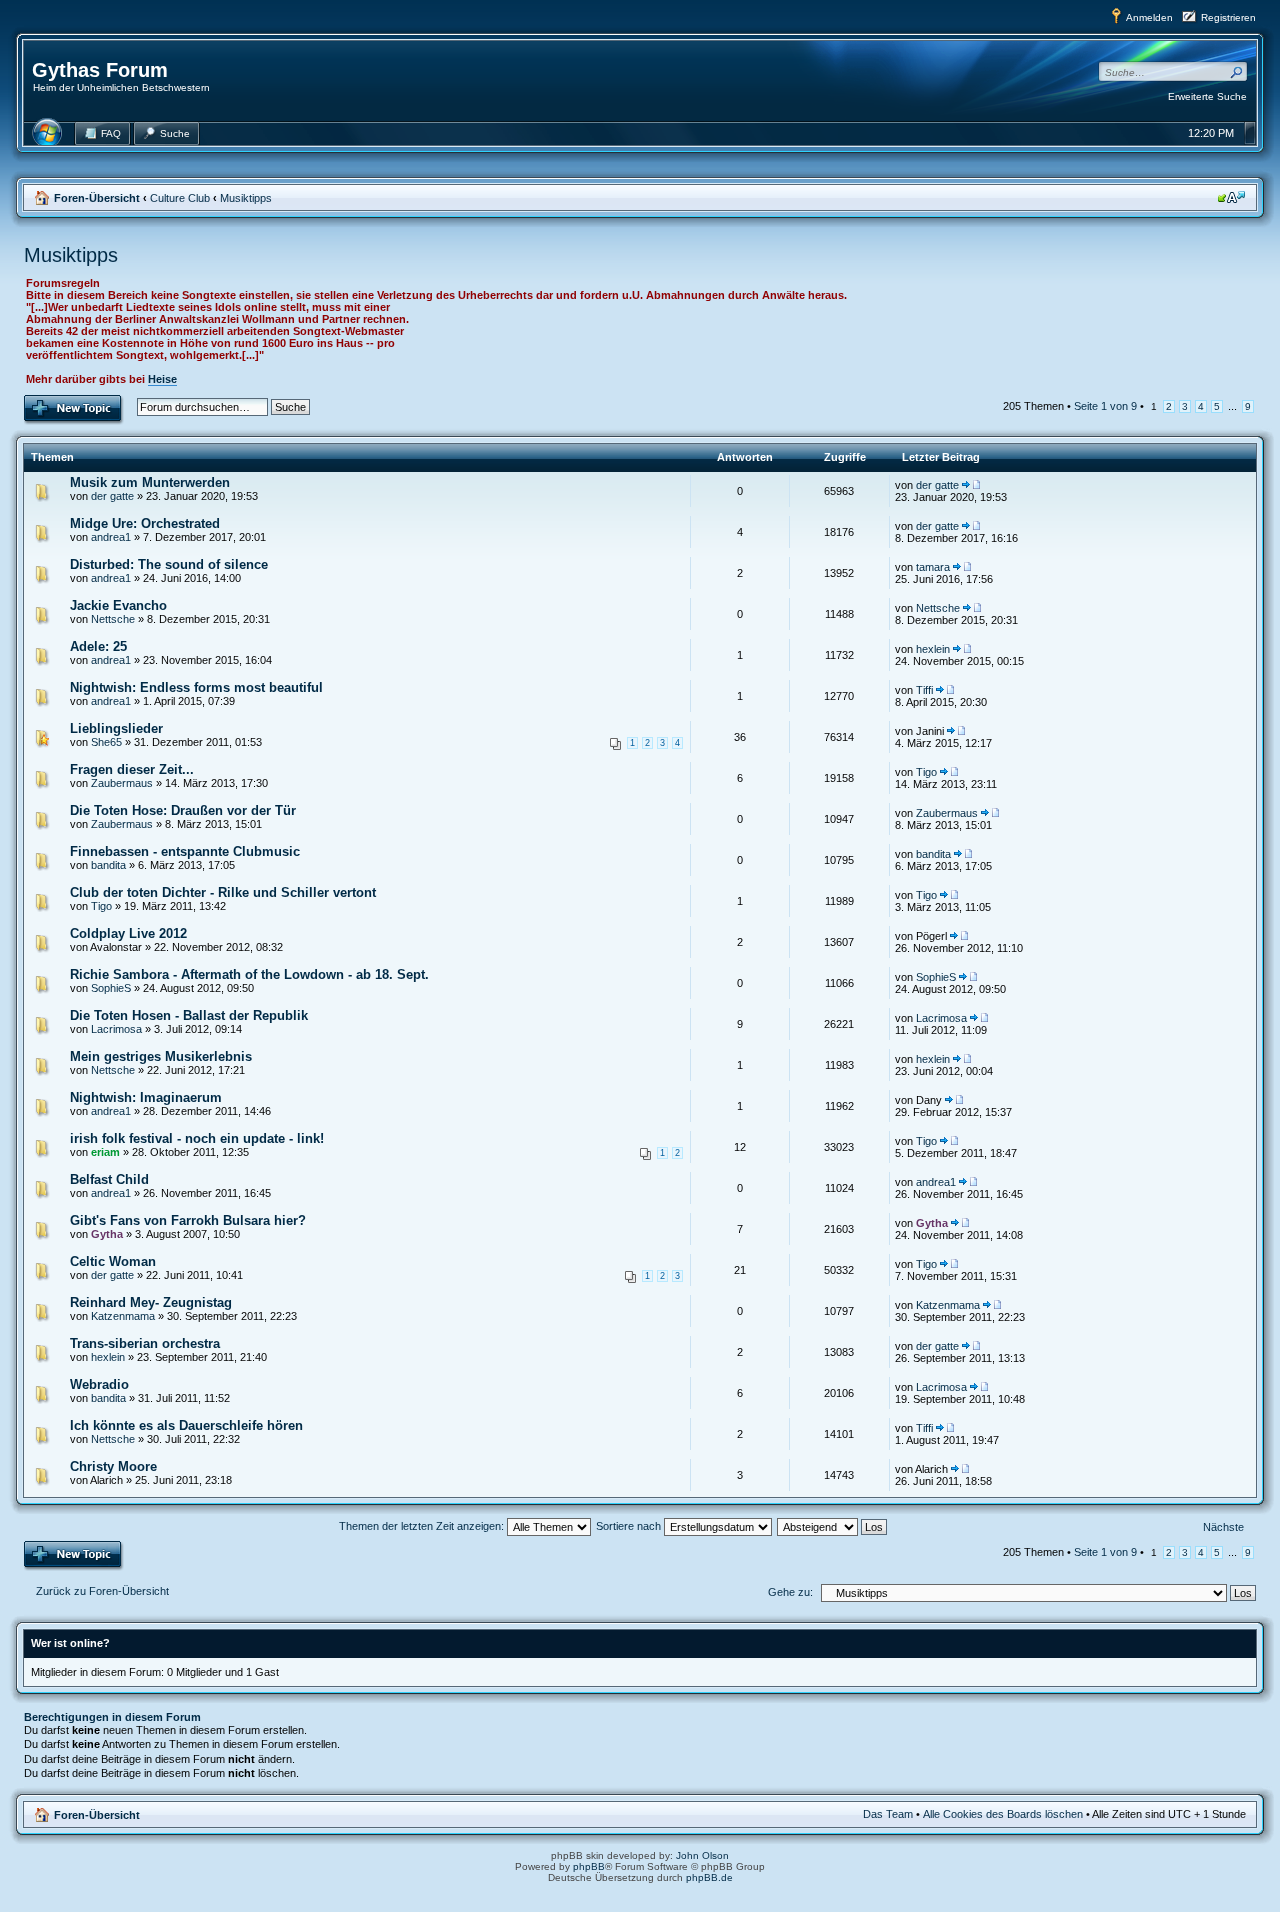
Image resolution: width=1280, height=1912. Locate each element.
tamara (933, 567)
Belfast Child (109, 1179)
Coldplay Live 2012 (128, 933)
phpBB (589, 1866)
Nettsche (113, 619)
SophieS (111, 988)
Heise (162, 379)
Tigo (926, 772)
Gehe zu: (790, 1592)
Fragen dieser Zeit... (132, 769)
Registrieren (1228, 17)
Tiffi (924, 690)
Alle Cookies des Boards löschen (1003, 1814)
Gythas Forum (100, 70)
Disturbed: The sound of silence (169, 564)
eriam (105, 1152)
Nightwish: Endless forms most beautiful (196, 687)
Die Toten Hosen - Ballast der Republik (189, 1015)
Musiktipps (246, 198)
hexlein (933, 649)
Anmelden (1149, 17)
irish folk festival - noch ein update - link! (197, 1138)
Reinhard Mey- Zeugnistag (151, 1302)
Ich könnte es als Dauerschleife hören (186, 1425)
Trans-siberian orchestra (145, 1343)
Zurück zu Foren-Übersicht (102, 1591)
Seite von (1105, 406)
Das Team (888, 1814)
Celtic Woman (113, 1261)
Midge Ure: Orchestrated (145, 523)
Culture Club (180, 198)
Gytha (107, 1234)
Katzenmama (123, 1316)
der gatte (112, 496)
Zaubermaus (122, 783)
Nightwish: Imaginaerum (146, 1097)
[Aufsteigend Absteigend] (833, 1526)
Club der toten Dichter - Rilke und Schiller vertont (223, 892)
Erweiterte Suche (1207, 96)
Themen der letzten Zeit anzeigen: (423, 1526)
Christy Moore (113, 1466)
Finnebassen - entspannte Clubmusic (185, 851)
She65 (106, 742)
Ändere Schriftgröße (1231, 197)
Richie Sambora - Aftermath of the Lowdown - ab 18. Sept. (249, 974)
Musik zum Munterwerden (150, 482)
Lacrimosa (116, 1029)
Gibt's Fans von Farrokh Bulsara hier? (188, 1220)
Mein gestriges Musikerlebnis (161, 1056)
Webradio (99, 1384)
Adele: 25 (98, 646)
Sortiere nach (630, 1526)
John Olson (702, 1855)
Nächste (1223, 1527)
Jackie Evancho (118, 605)
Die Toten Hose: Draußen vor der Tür (183, 810)
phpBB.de (709, 1877)
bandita (108, 865)
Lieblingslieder (116, 728)
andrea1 (111, 537)
